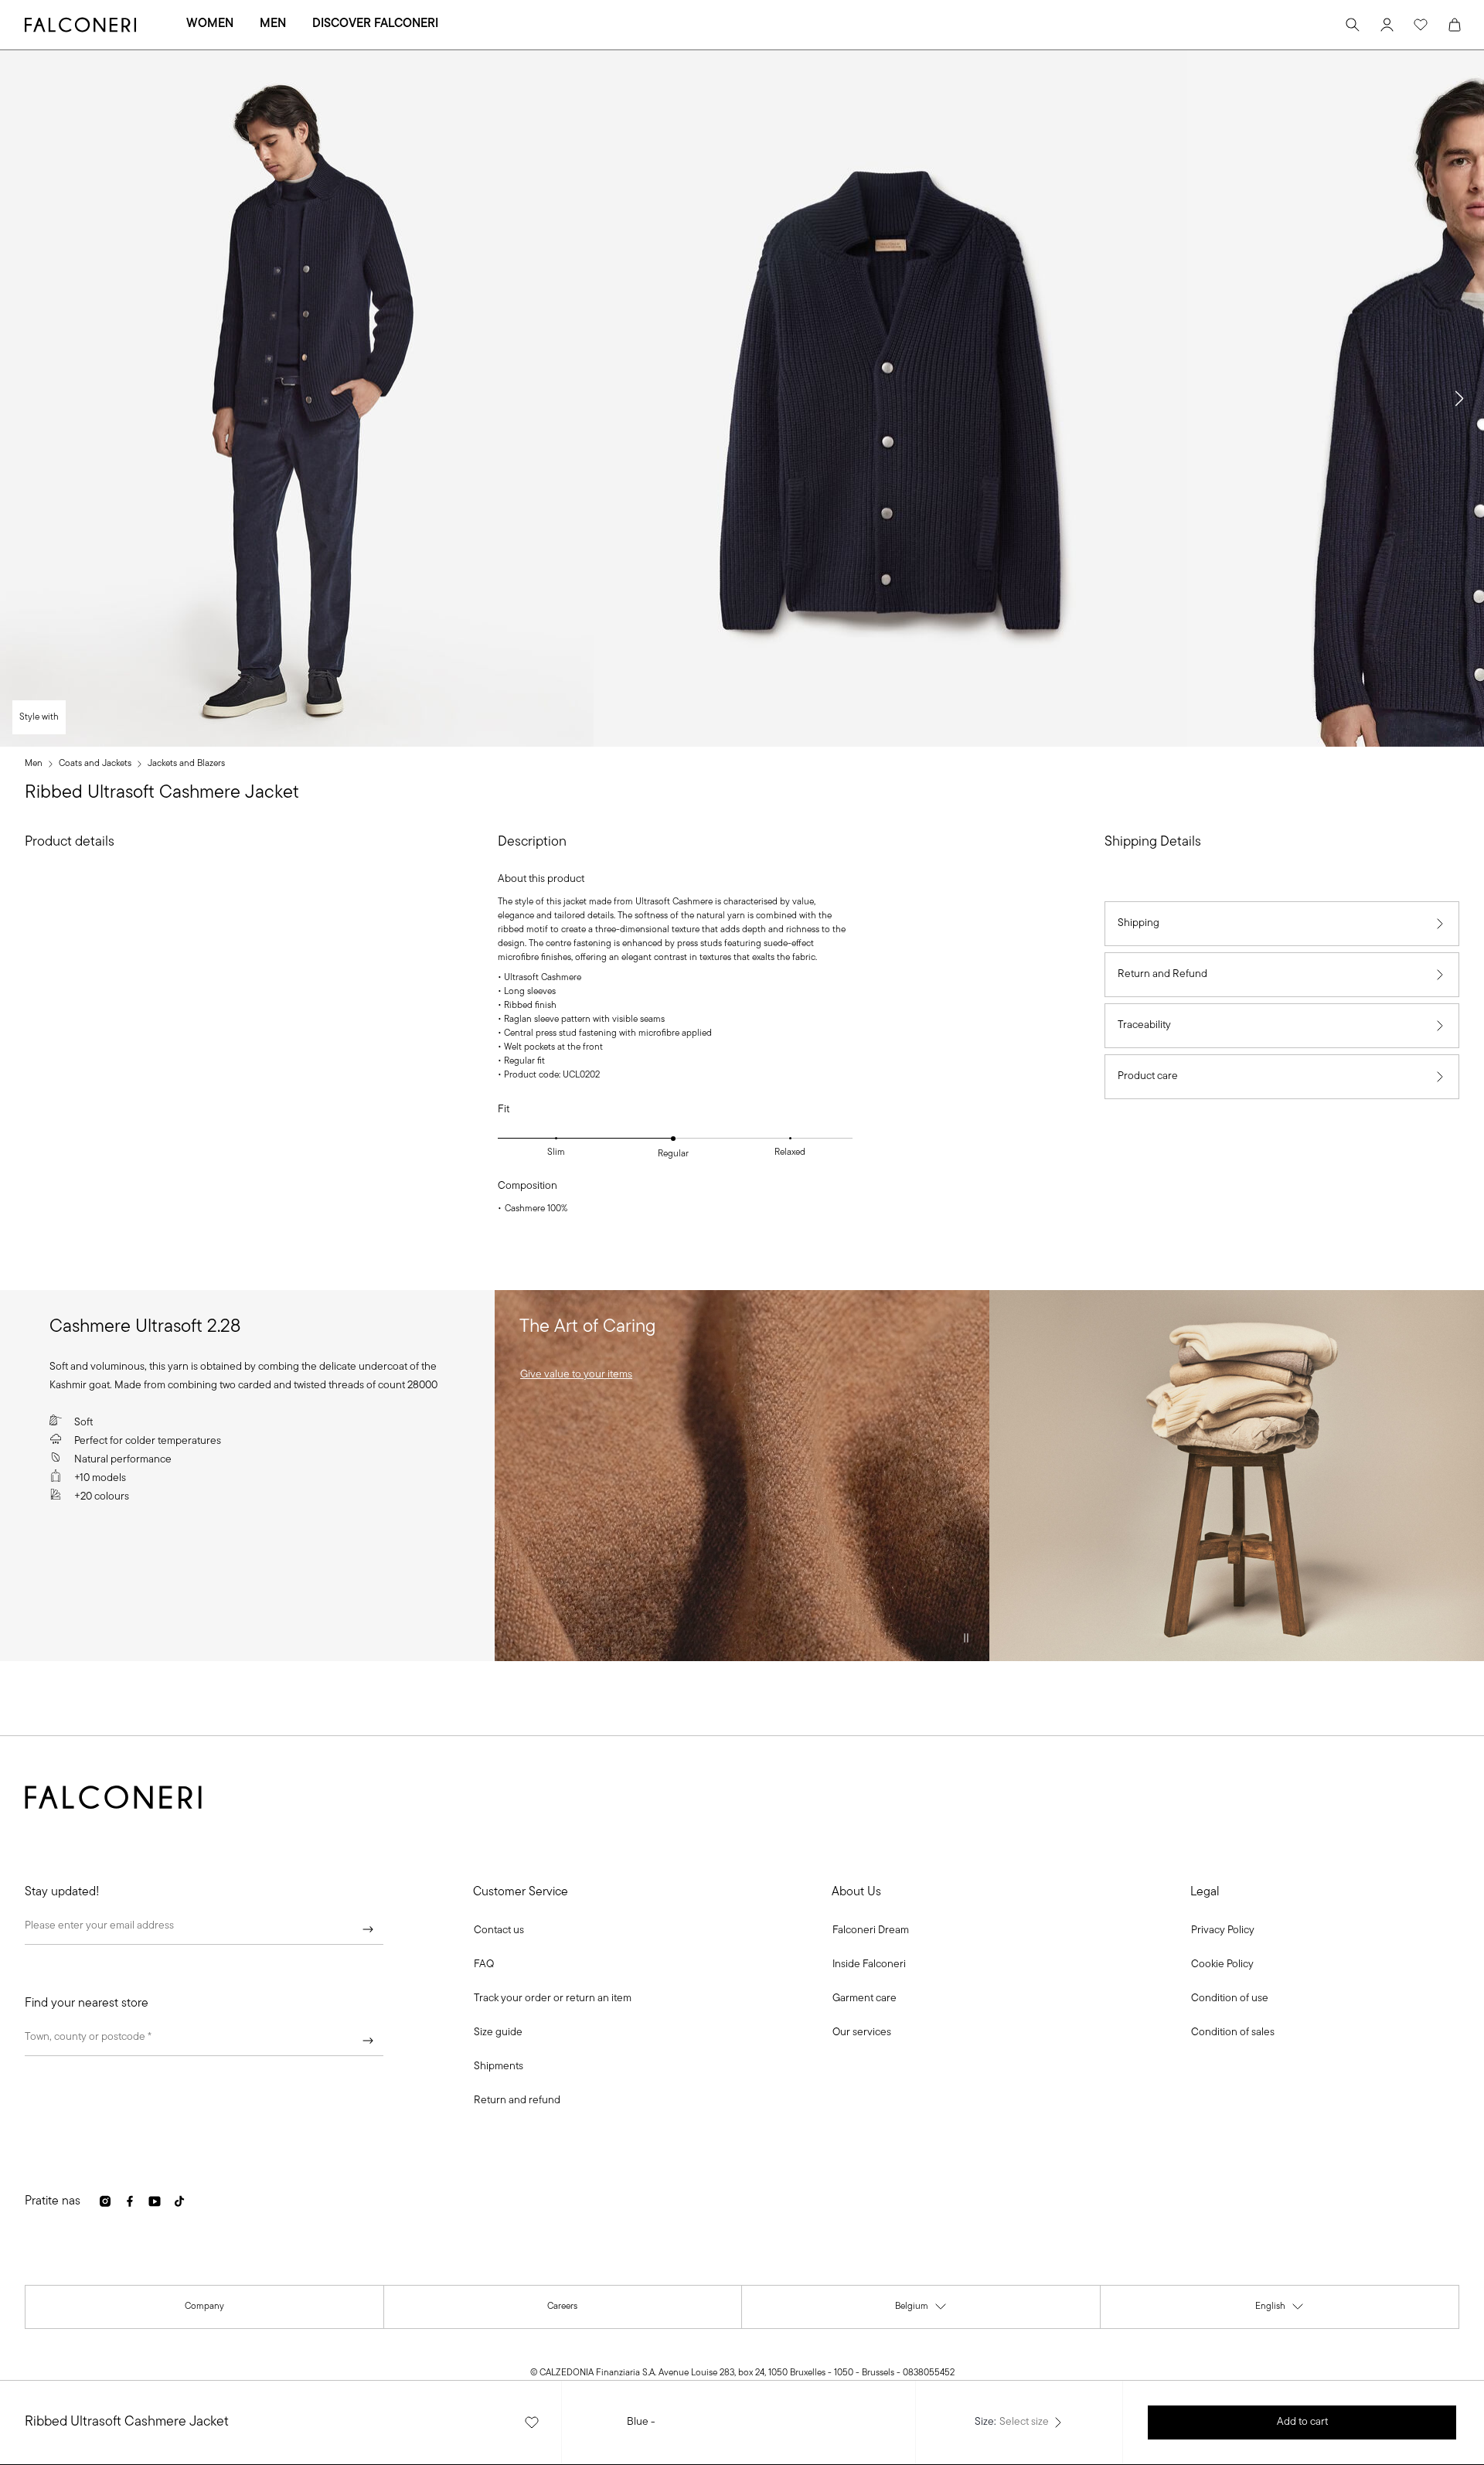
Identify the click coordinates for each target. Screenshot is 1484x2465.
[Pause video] (966, 1638)
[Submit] (368, 1929)
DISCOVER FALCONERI (375, 24)
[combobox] (204, 2041)
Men (273, 24)
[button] (1459, 399)
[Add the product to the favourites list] (532, 2422)
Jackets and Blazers (186, 764)
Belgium (921, 2310)
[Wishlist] (1421, 25)
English (1280, 2310)
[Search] (1353, 25)
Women (210, 24)
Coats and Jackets (95, 764)
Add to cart (1302, 2422)
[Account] (1387, 25)
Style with (39, 717)
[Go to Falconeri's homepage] (80, 25)
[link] (576, 1375)
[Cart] (1455, 25)
